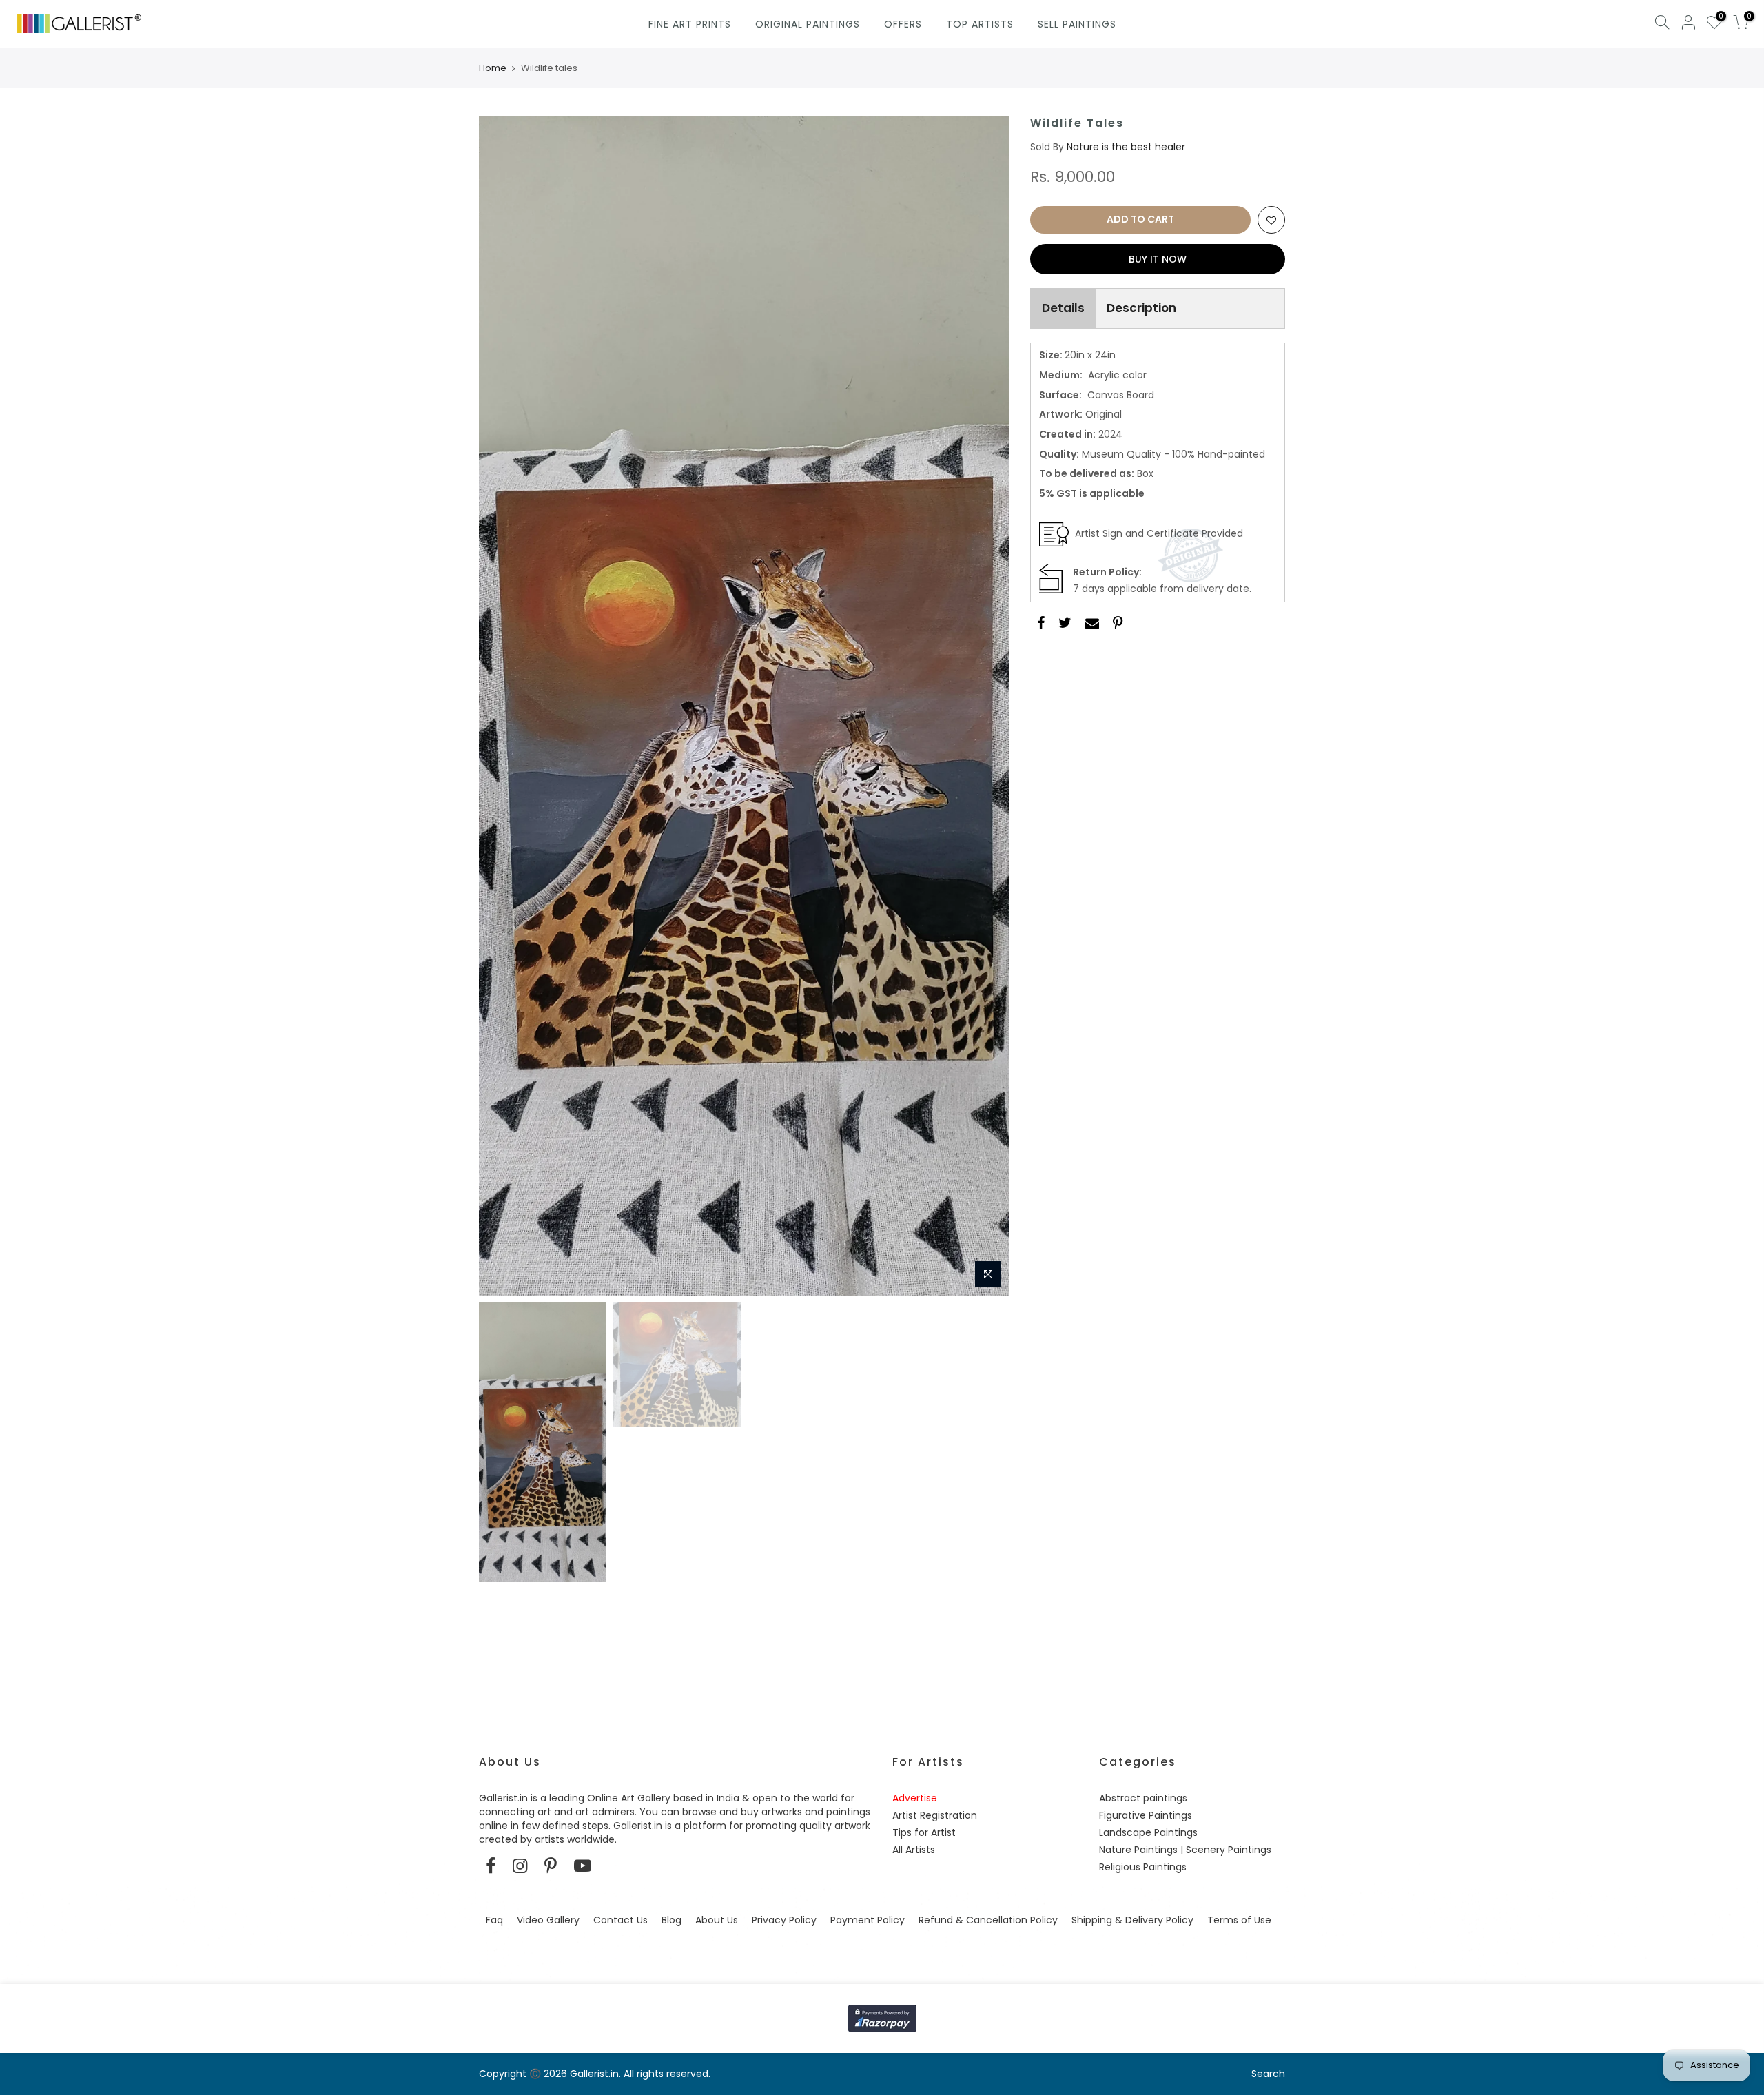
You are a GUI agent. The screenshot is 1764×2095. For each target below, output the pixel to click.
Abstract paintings (1143, 1798)
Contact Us (621, 1920)
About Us (717, 1920)
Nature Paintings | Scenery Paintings (1185, 1850)
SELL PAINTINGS (1077, 24)
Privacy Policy (784, 1920)
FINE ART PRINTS (690, 24)
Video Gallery (548, 1920)
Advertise (915, 1798)
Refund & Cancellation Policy (988, 1920)
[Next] (985, 706)
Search (1268, 2074)
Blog (671, 1920)
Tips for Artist (924, 1832)
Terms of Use (1239, 1920)
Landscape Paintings (1148, 1832)
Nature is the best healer (1126, 147)
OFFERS (903, 24)
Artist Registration (935, 1815)
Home (493, 68)
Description (1141, 308)
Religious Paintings (1143, 1867)
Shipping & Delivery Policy (1132, 1920)
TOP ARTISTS (980, 24)
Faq (494, 1920)
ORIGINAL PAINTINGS (808, 24)
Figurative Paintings (1146, 1815)
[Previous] (503, 706)
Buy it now (1158, 259)
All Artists (914, 1850)
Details (1063, 308)
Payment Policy (868, 1920)
